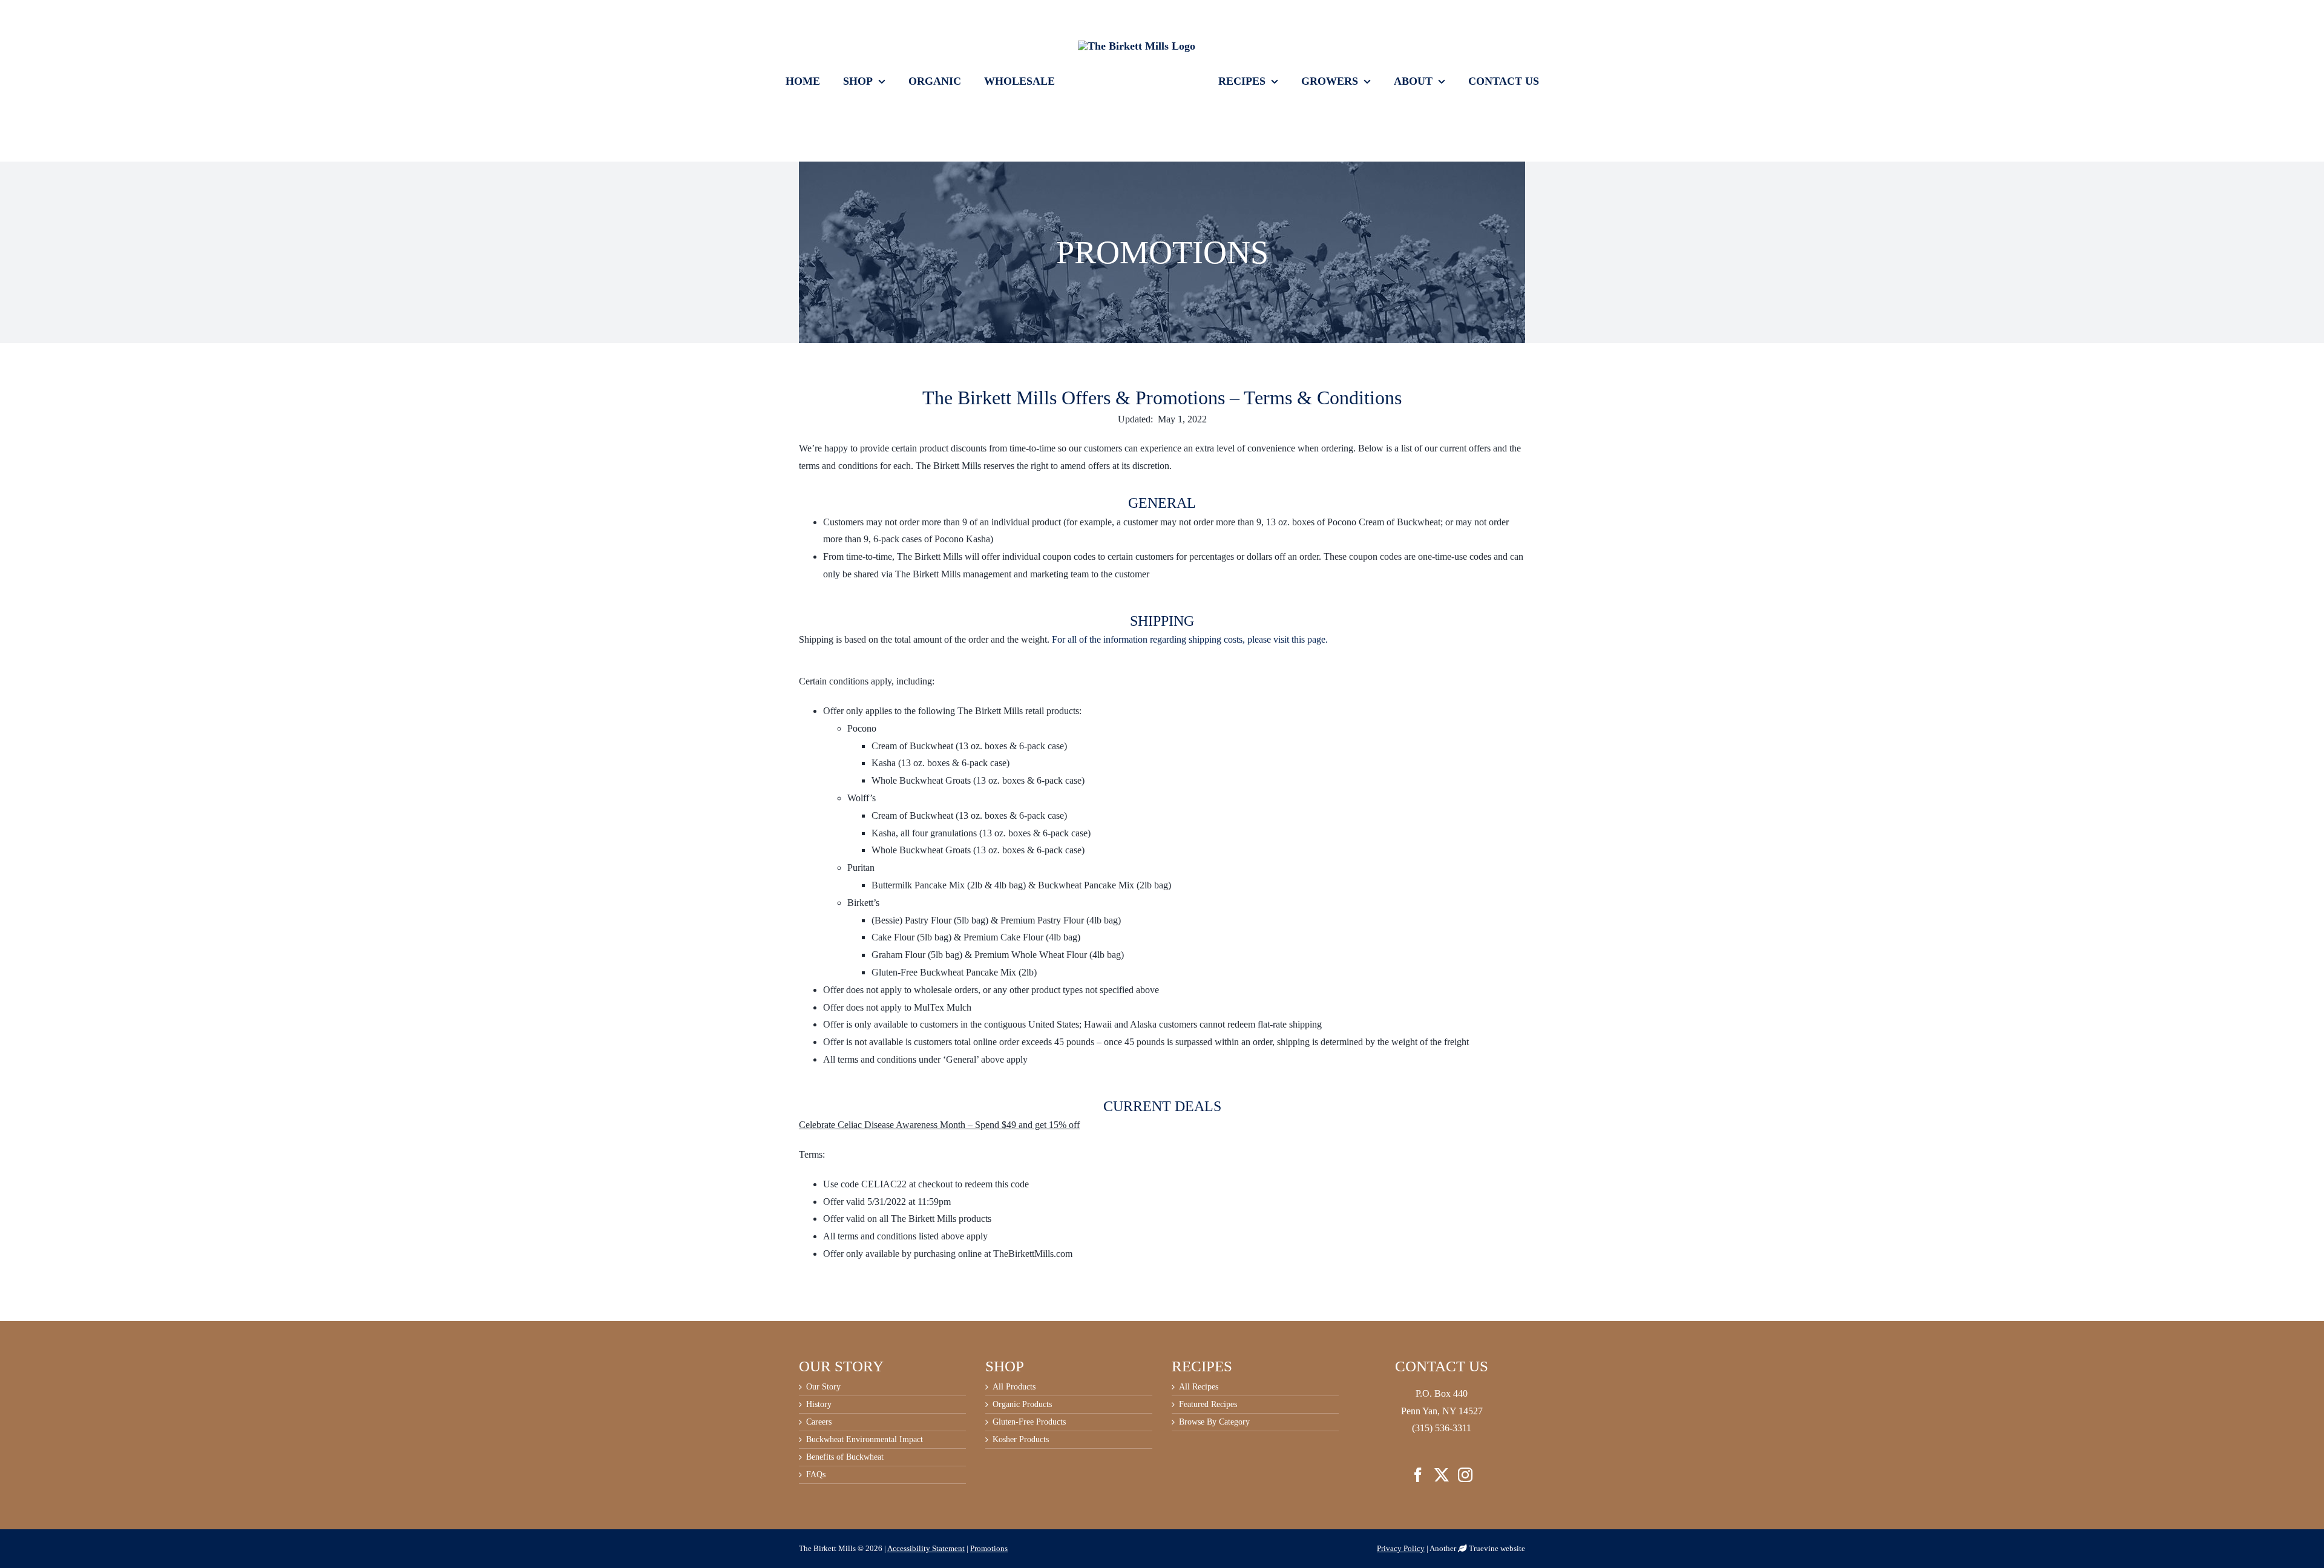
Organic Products (1022, 1405)
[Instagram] (1465, 1475)
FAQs (816, 1475)
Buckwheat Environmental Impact (865, 1440)
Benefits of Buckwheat (845, 1457)
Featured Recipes (1208, 1405)
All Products (1014, 1387)
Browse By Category (1214, 1422)
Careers (819, 1422)
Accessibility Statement (926, 1548)
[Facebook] (1418, 1475)
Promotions (989, 1548)
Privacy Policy (1401, 1548)
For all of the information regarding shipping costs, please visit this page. (1190, 639)
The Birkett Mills (827, 1548)
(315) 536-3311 (1442, 1428)
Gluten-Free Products (1029, 1422)
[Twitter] (1442, 1475)
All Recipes (1199, 1387)
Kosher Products (1021, 1440)
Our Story (823, 1387)
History (819, 1405)
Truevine (1484, 1548)
